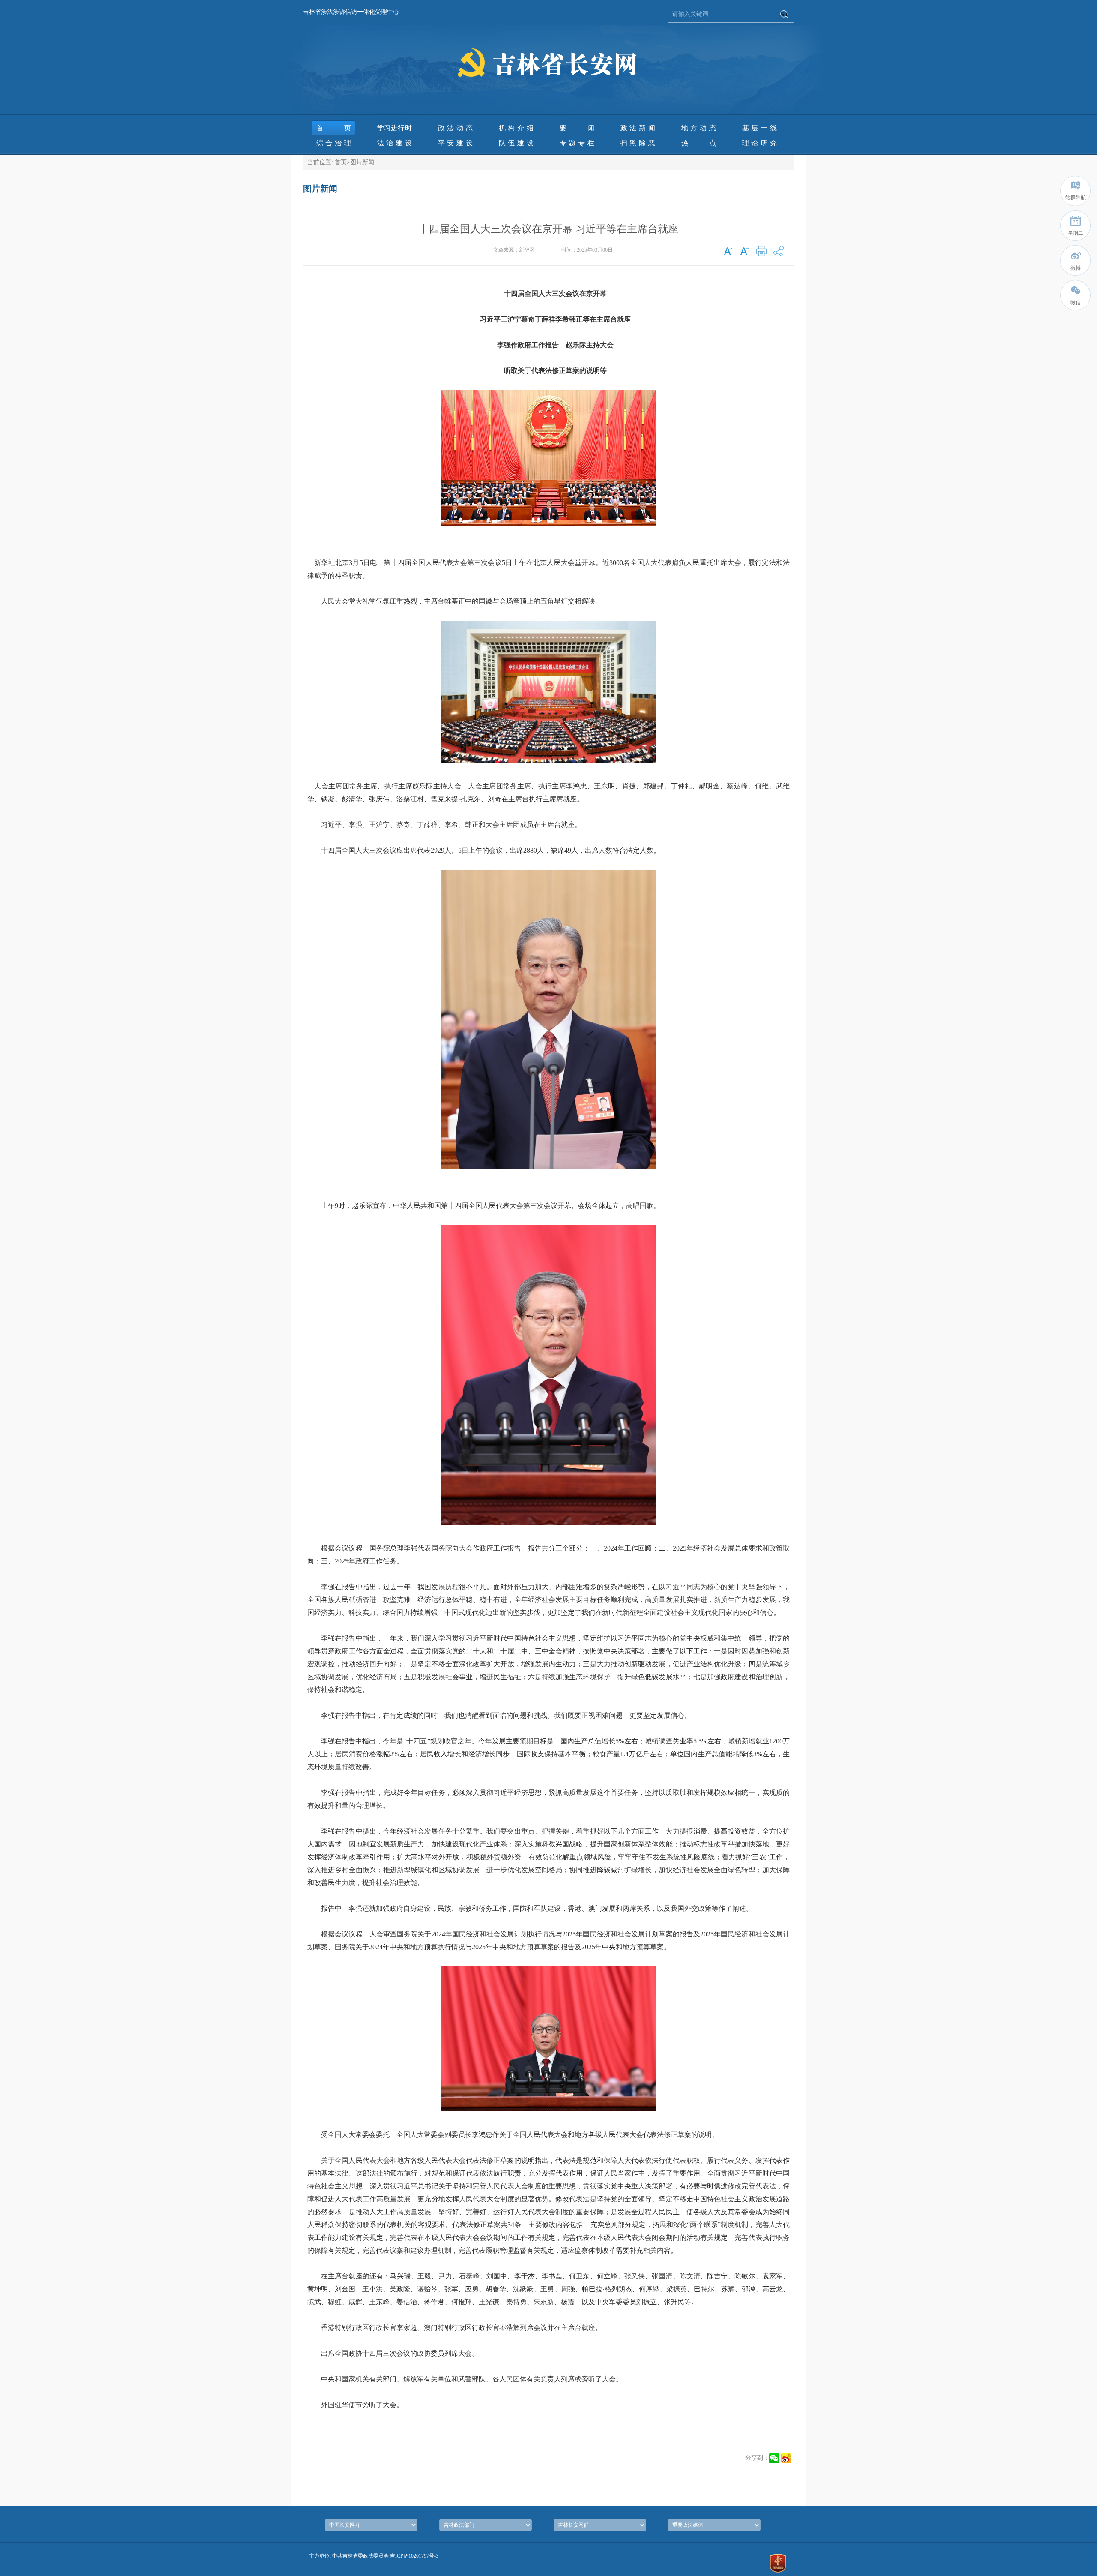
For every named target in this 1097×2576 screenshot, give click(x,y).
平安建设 (455, 143)
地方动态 (699, 128)
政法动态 (455, 128)
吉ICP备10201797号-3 (414, 2556)
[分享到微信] (774, 2458)
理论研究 (760, 143)
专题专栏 (577, 143)
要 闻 (577, 128)
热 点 (699, 143)
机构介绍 (516, 128)
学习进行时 (394, 128)
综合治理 (334, 143)
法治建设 (394, 143)
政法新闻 (638, 128)
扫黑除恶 (638, 143)
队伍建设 (516, 143)
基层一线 (760, 128)
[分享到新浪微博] (786, 2458)
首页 (334, 128)
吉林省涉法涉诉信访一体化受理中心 (351, 12)
